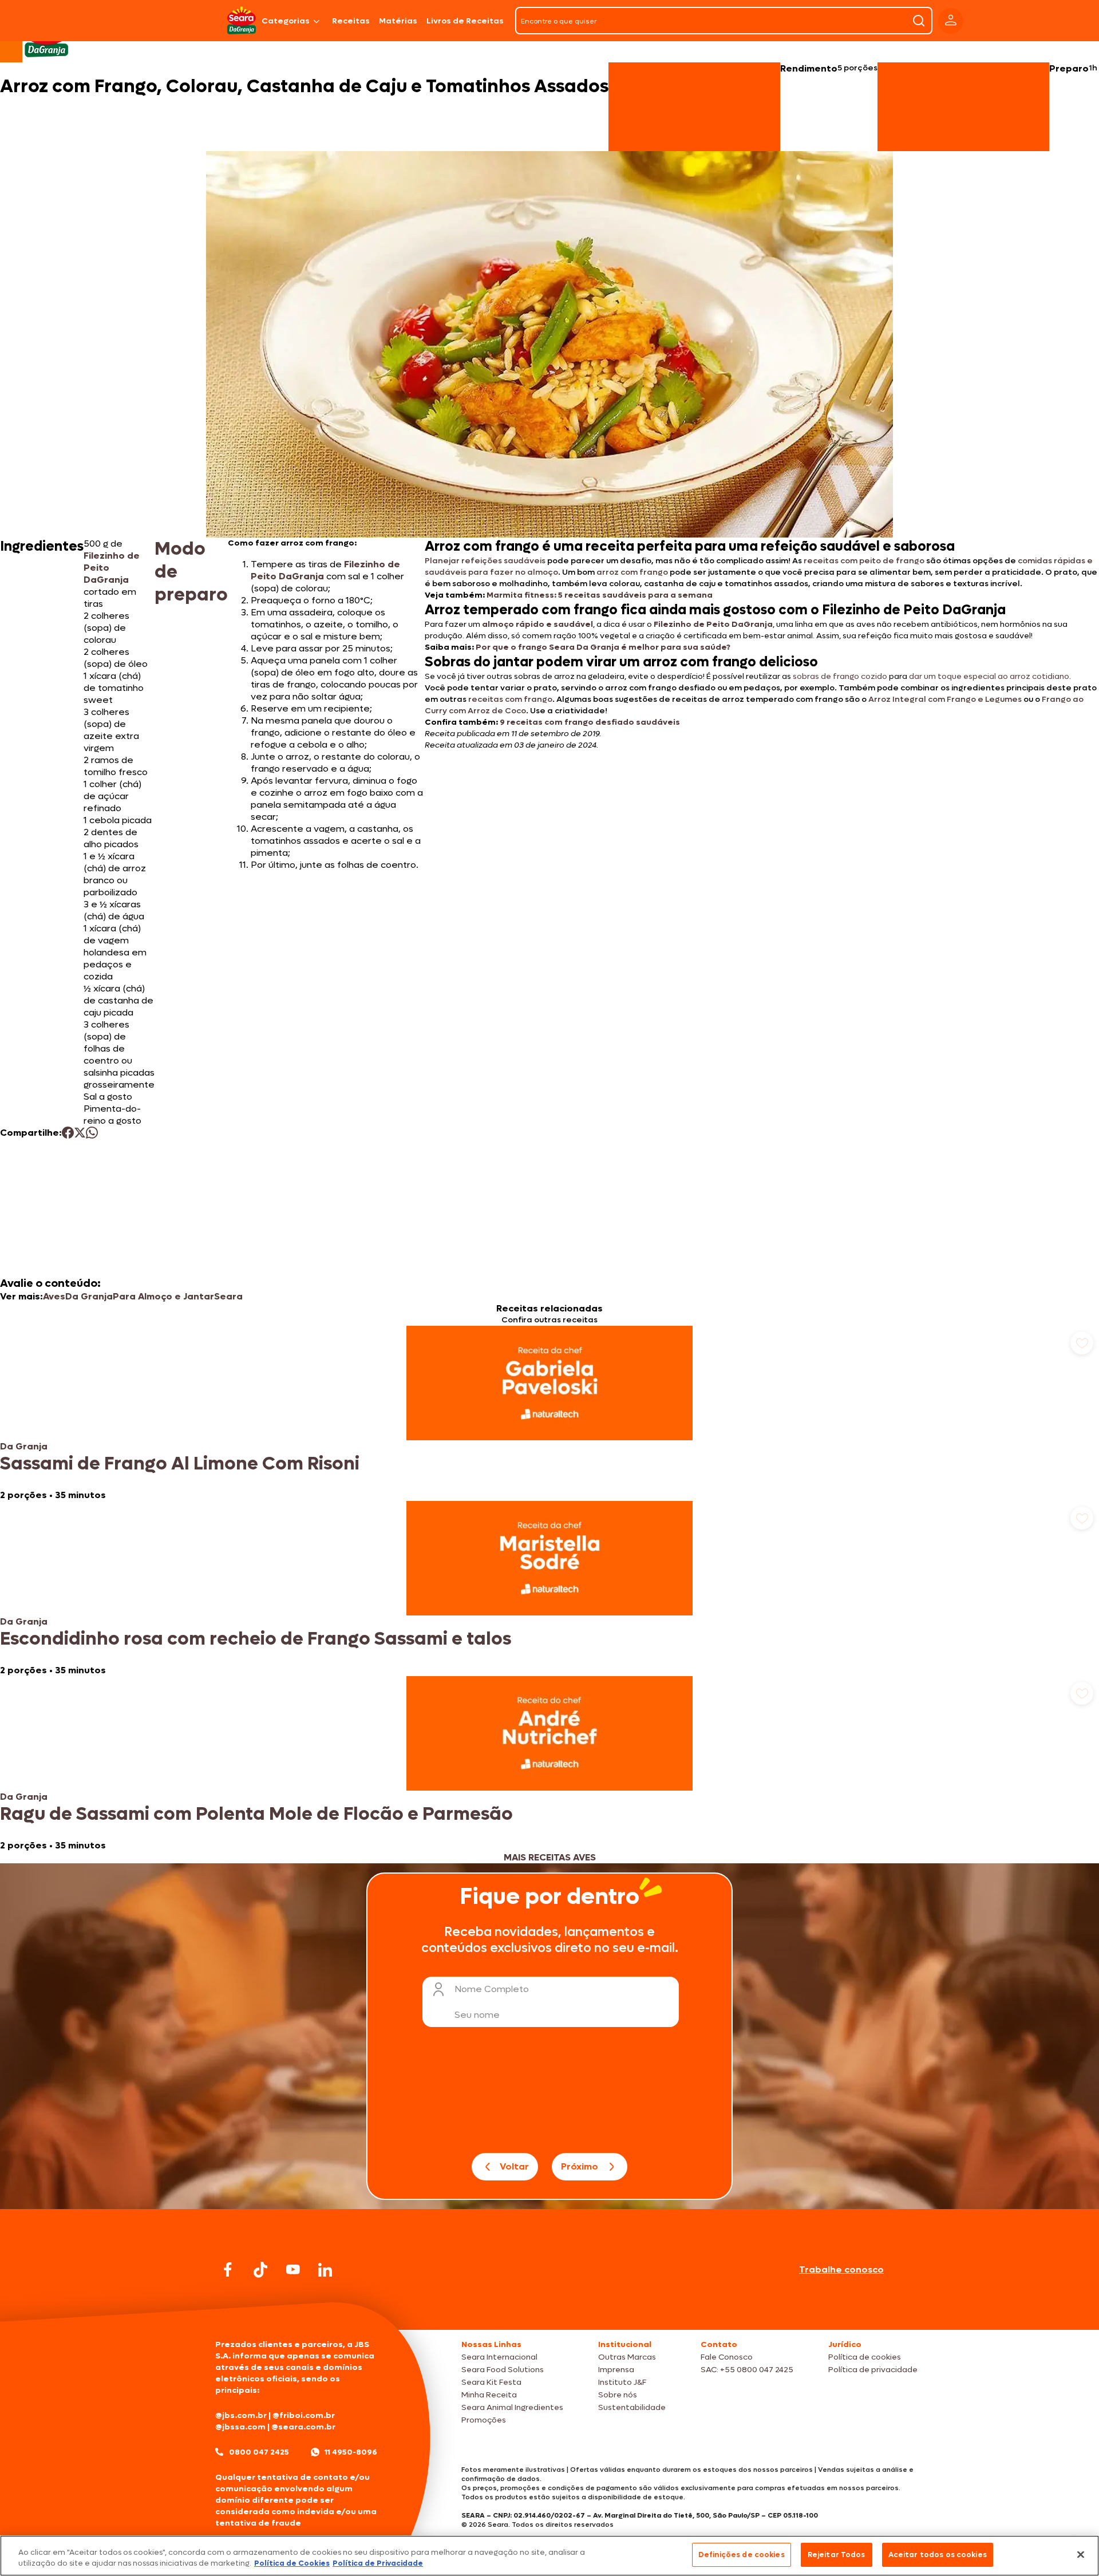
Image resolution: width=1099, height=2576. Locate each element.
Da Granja (89, 1296)
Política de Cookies (292, 2564)
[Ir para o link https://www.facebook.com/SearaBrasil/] (228, 2269)
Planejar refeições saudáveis (485, 561)
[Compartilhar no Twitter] (80, 1133)
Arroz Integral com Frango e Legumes (945, 699)
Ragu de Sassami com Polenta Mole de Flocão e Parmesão (256, 1814)
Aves (54, 1296)
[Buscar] (919, 21)
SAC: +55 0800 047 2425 (747, 2370)
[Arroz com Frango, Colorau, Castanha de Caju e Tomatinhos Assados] (242, 21)
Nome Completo (492, 1989)
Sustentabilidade (632, 2407)
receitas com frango (510, 699)
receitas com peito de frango (864, 561)
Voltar (514, 2166)
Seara (228, 1296)
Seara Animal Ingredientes (512, 2407)
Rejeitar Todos (837, 2555)
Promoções (484, 2420)
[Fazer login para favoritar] (1082, 1343)
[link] (549, 1413)
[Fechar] (1081, 2554)
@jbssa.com (240, 2427)
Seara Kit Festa (491, 2382)
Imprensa (616, 2370)
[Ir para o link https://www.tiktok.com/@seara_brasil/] (260, 2270)
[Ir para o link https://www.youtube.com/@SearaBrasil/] (293, 2269)
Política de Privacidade (378, 2564)
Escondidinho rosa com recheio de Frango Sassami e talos (256, 1639)
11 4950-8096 (351, 2452)
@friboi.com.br (304, 2415)
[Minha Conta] (951, 21)
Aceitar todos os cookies (938, 2555)
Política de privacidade (873, 2370)
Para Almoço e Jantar (163, 1296)
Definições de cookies (742, 2555)
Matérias (398, 21)
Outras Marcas (627, 2357)
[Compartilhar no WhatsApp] (92, 1133)
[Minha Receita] (173, 21)
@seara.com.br (303, 2427)
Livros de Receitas (465, 21)
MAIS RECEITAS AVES (550, 1857)
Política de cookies (865, 2357)
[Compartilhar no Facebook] (68, 1133)
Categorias (286, 21)
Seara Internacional (499, 2357)
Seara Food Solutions (503, 2370)
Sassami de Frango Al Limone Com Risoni (180, 1464)
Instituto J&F (622, 2382)
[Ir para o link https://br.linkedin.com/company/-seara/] (325, 2270)
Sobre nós (618, 2395)
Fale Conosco (727, 2357)
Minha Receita (489, 2395)
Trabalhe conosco (841, 2269)
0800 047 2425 (259, 2452)
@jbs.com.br (241, 2415)
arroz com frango (632, 572)
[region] (549, 2556)
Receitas (351, 21)
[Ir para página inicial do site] (549, 2308)
